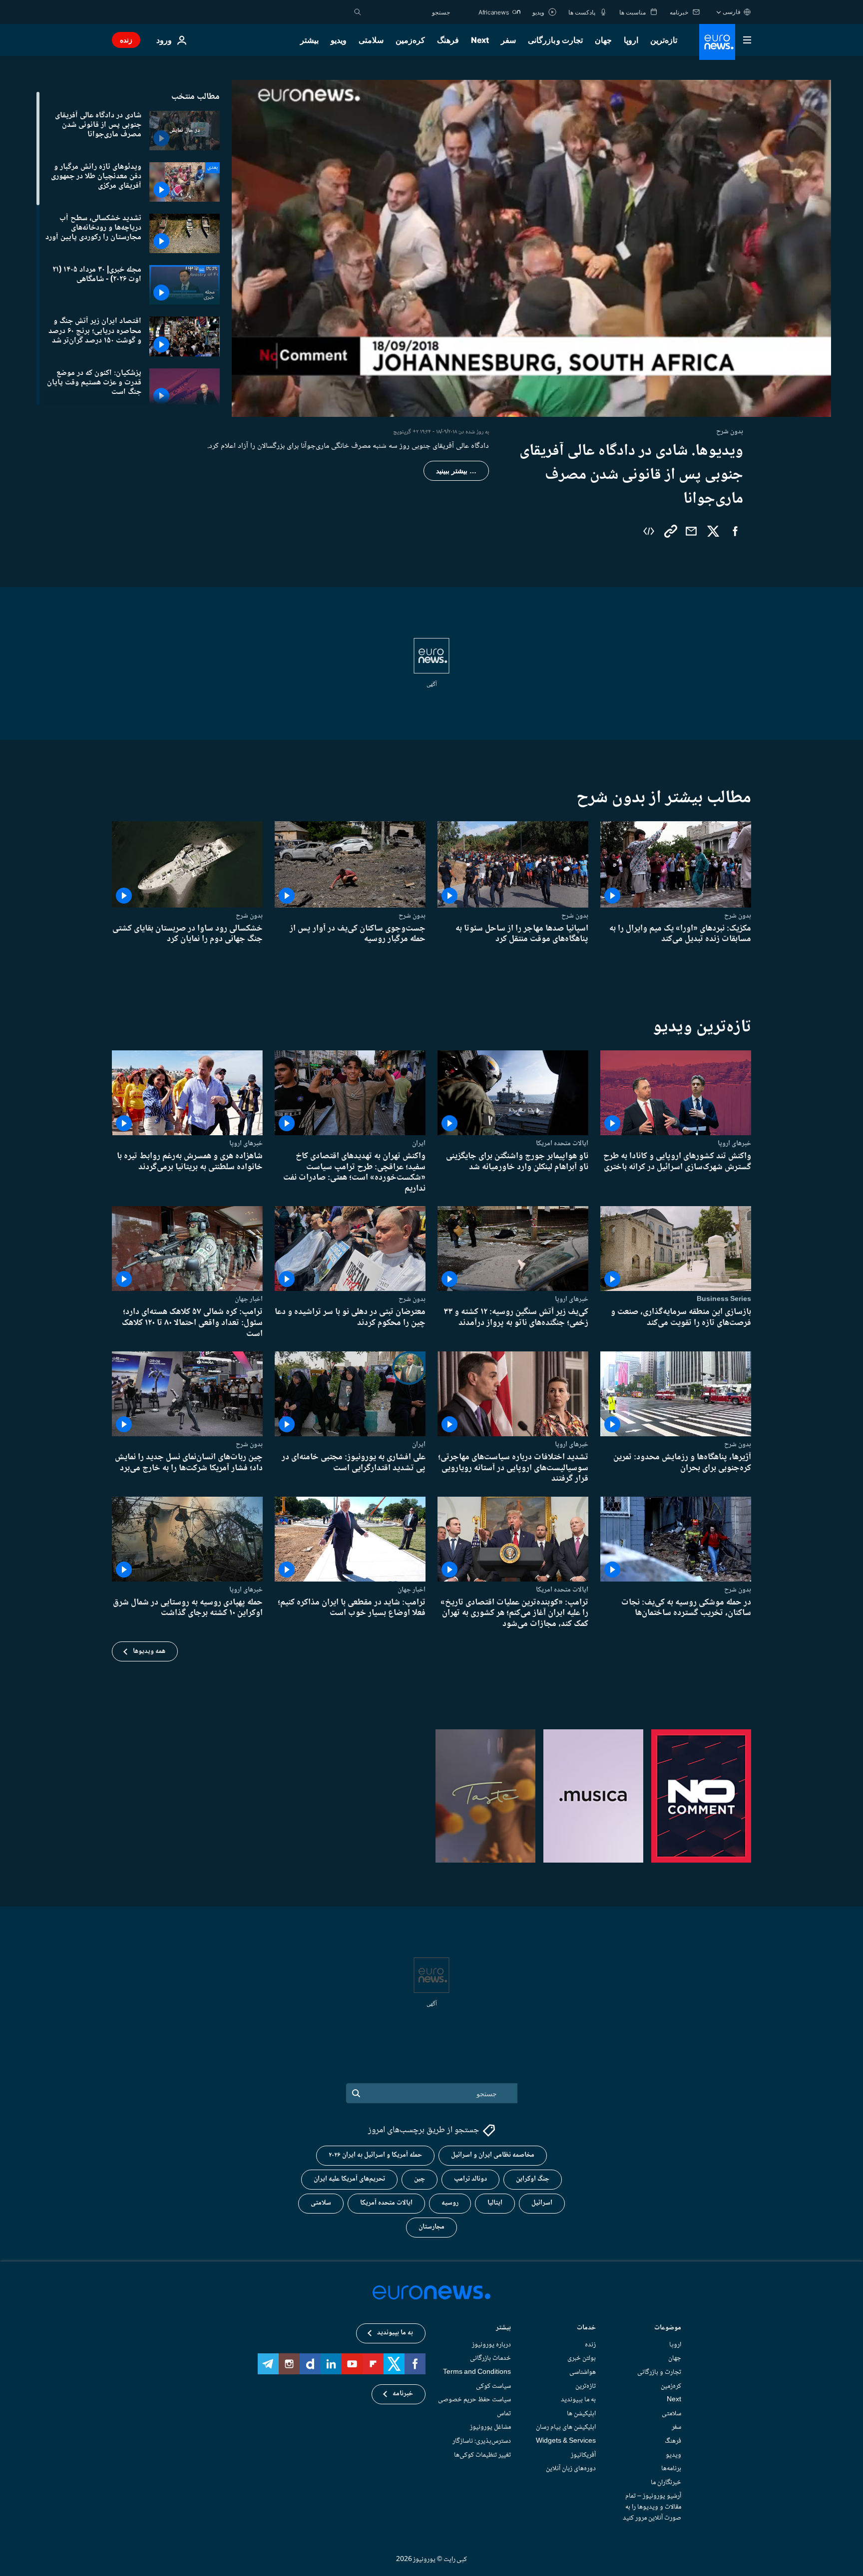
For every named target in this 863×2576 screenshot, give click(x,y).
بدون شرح (738, 916)
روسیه (450, 2203)
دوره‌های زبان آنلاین (571, 2469)
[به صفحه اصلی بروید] (717, 42)
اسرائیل (542, 2203)
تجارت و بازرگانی (555, 40)
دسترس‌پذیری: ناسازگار (482, 2441)
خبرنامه (403, 2394)
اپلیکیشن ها (581, 2414)
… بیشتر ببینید (456, 471)
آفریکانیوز (583, 2455)
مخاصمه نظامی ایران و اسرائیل (493, 2155)
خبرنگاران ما (666, 2483)
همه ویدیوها (149, 1651)
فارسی (732, 12)
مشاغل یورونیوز (490, 2427)
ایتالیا (495, 2203)
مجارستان (431, 2227)
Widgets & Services (566, 2441)
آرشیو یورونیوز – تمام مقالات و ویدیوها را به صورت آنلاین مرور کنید (652, 2507)
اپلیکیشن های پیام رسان (566, 2427)
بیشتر (503, 2329)
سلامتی (371, 40)
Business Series (724, 1299)
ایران (419, 1143)
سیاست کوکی (493, 2386)
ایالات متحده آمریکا (386, 2203)
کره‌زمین (410, 40)
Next (480, 40)
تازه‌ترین (664, 40)
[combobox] (408, 12)
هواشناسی (583, 2372)
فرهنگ (448, 40)
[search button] (358, 12)
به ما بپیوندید (578, 2400)
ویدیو (339, 40)
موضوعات (668, 2329)
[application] (531, 248)
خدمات (586, 2329)
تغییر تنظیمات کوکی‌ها (482, 2455)
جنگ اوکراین (533, 2179)
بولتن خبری (582, 2358)
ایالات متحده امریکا (562, 1143)
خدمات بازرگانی (490, 2358)
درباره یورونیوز (491, 2345)
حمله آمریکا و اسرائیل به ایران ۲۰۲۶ (375, 2155)
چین (420, 2179)
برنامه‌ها (671, 2469)
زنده (126, 40)
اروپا (631, 40)
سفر (508, 40)
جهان (603, 40)
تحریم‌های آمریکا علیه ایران (349, 2179)
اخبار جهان (249, 1299)
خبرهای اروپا (734, 1143)
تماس (504, 2414)
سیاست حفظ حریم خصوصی (474, 2400)
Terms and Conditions (477, 2372)
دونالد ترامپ (470, 2179)
